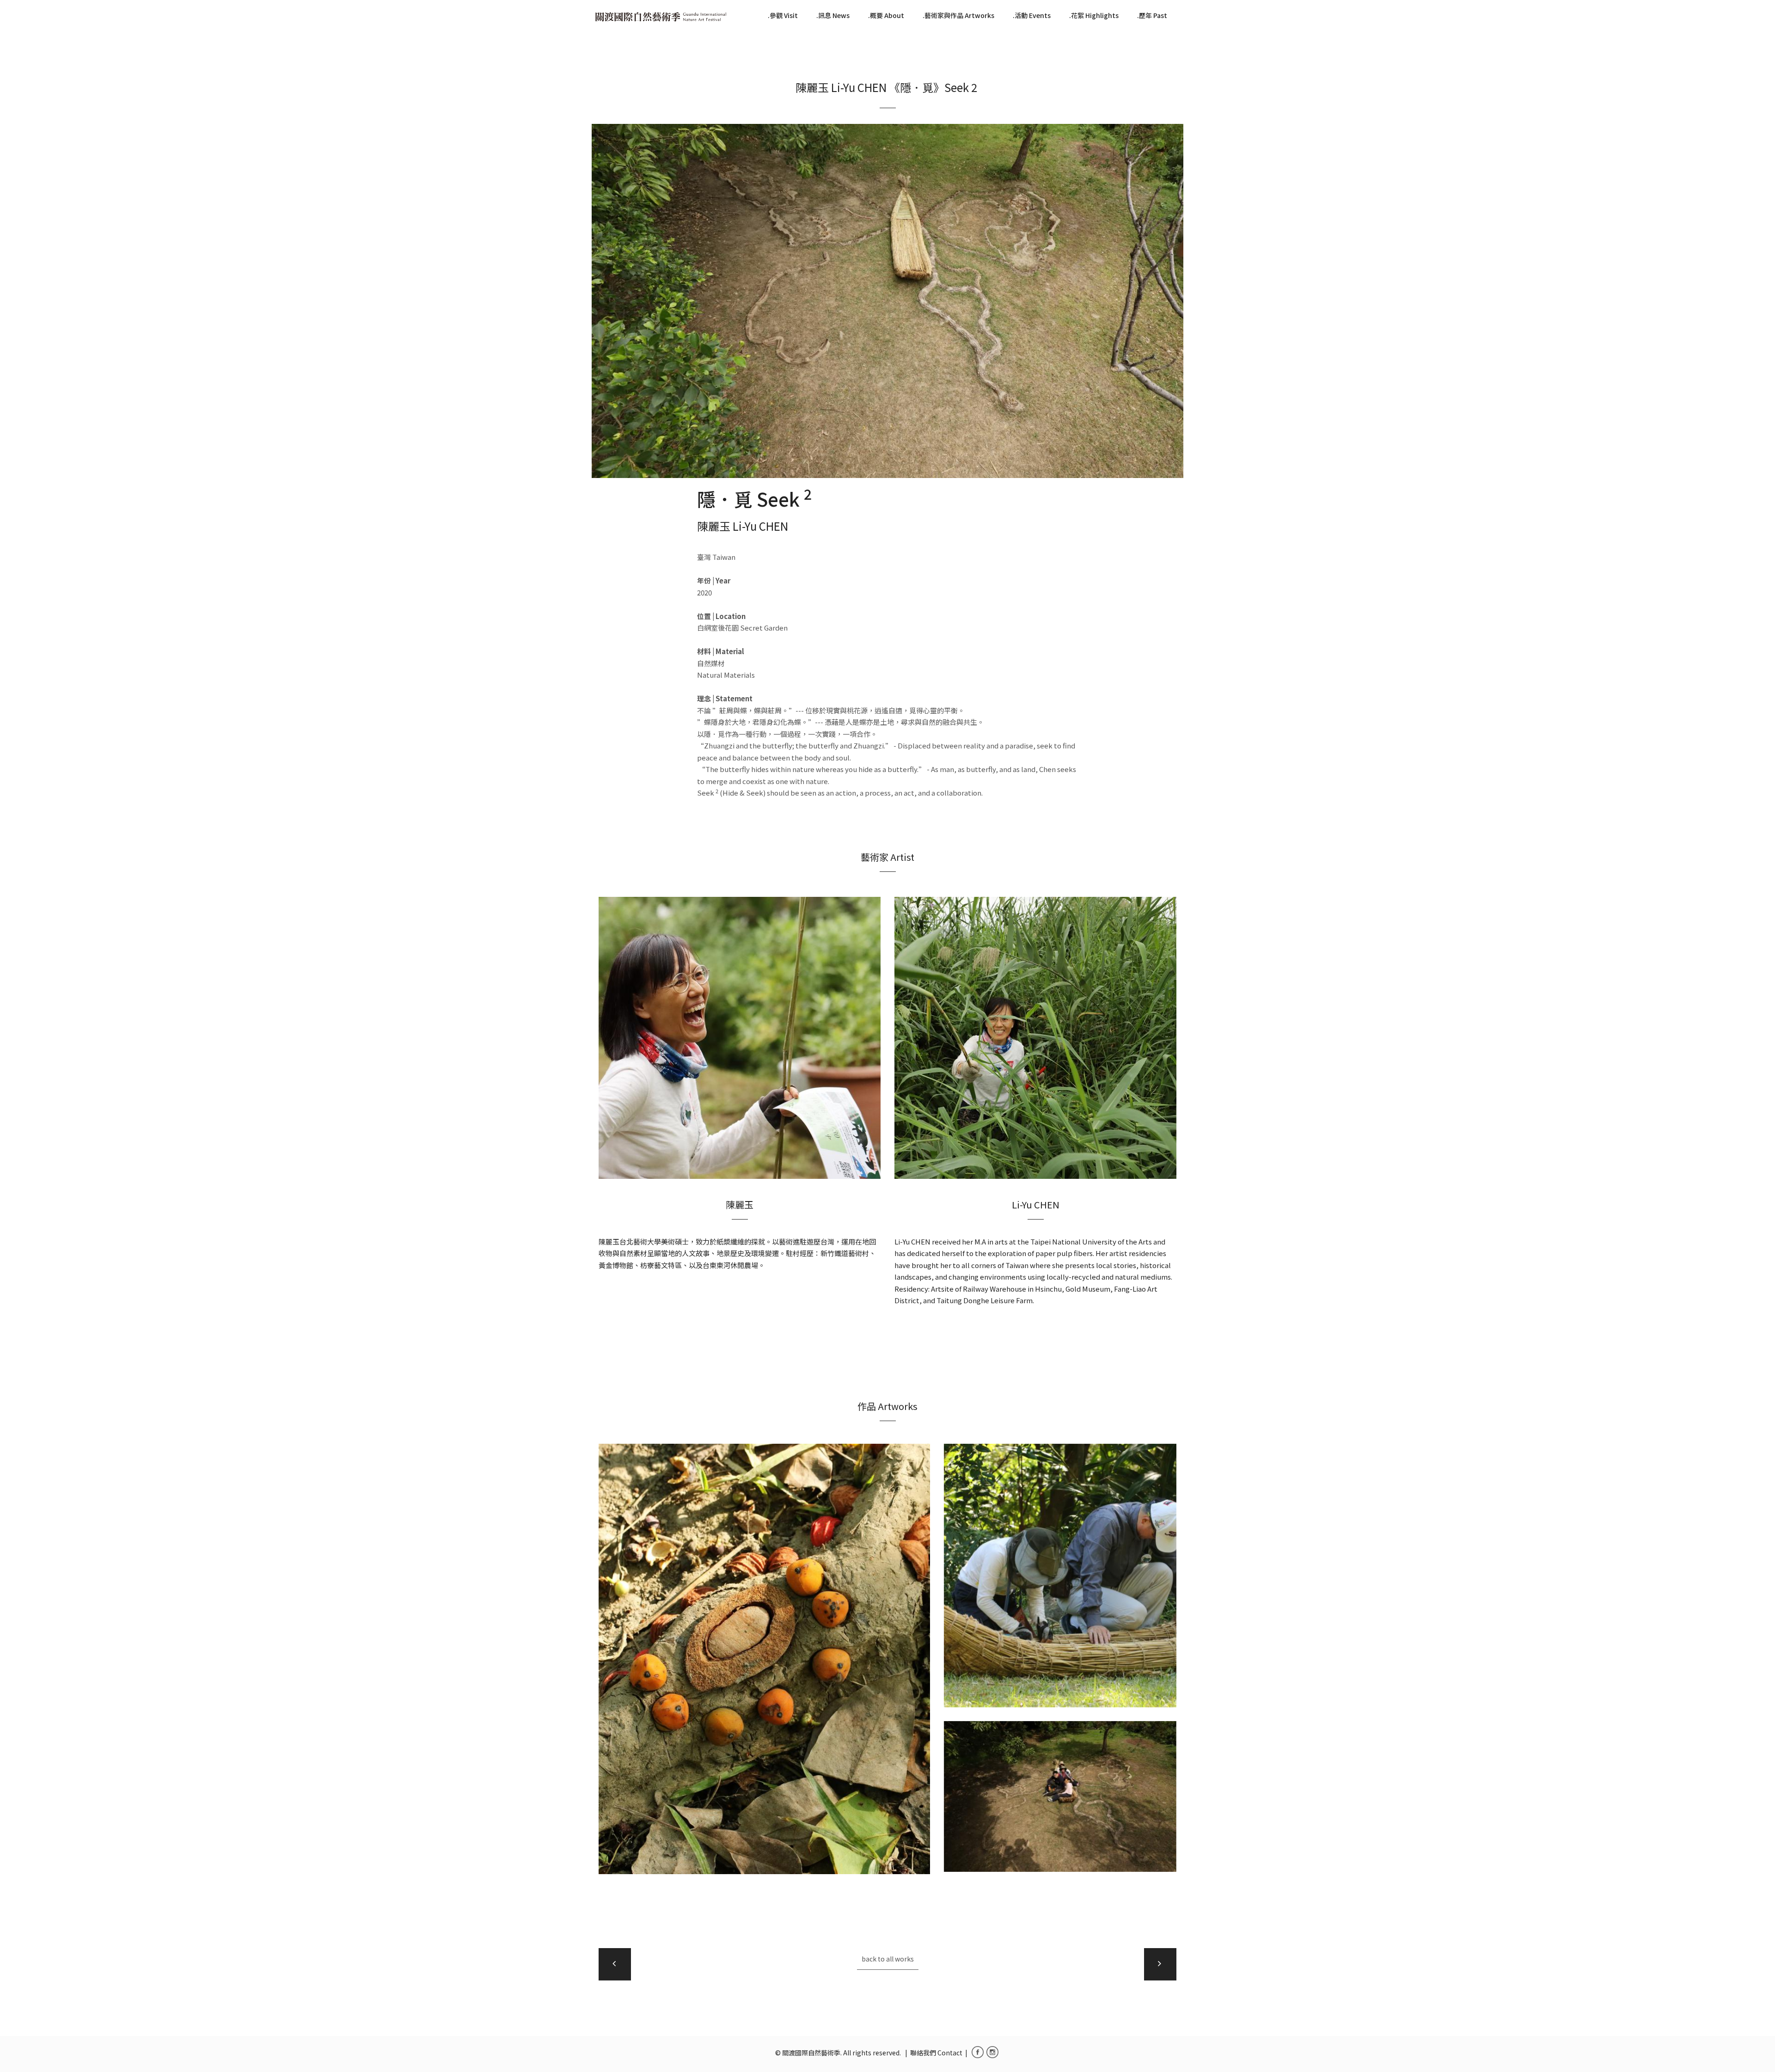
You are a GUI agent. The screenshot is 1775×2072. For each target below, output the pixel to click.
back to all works (888, 1959)
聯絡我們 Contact (936, 2053)
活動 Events (1033, 15)
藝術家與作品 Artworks (959, 15)
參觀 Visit (784, 15)
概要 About (887, 15)
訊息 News (834, 15)
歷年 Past (1153, 15)
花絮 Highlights (1095, 15)
